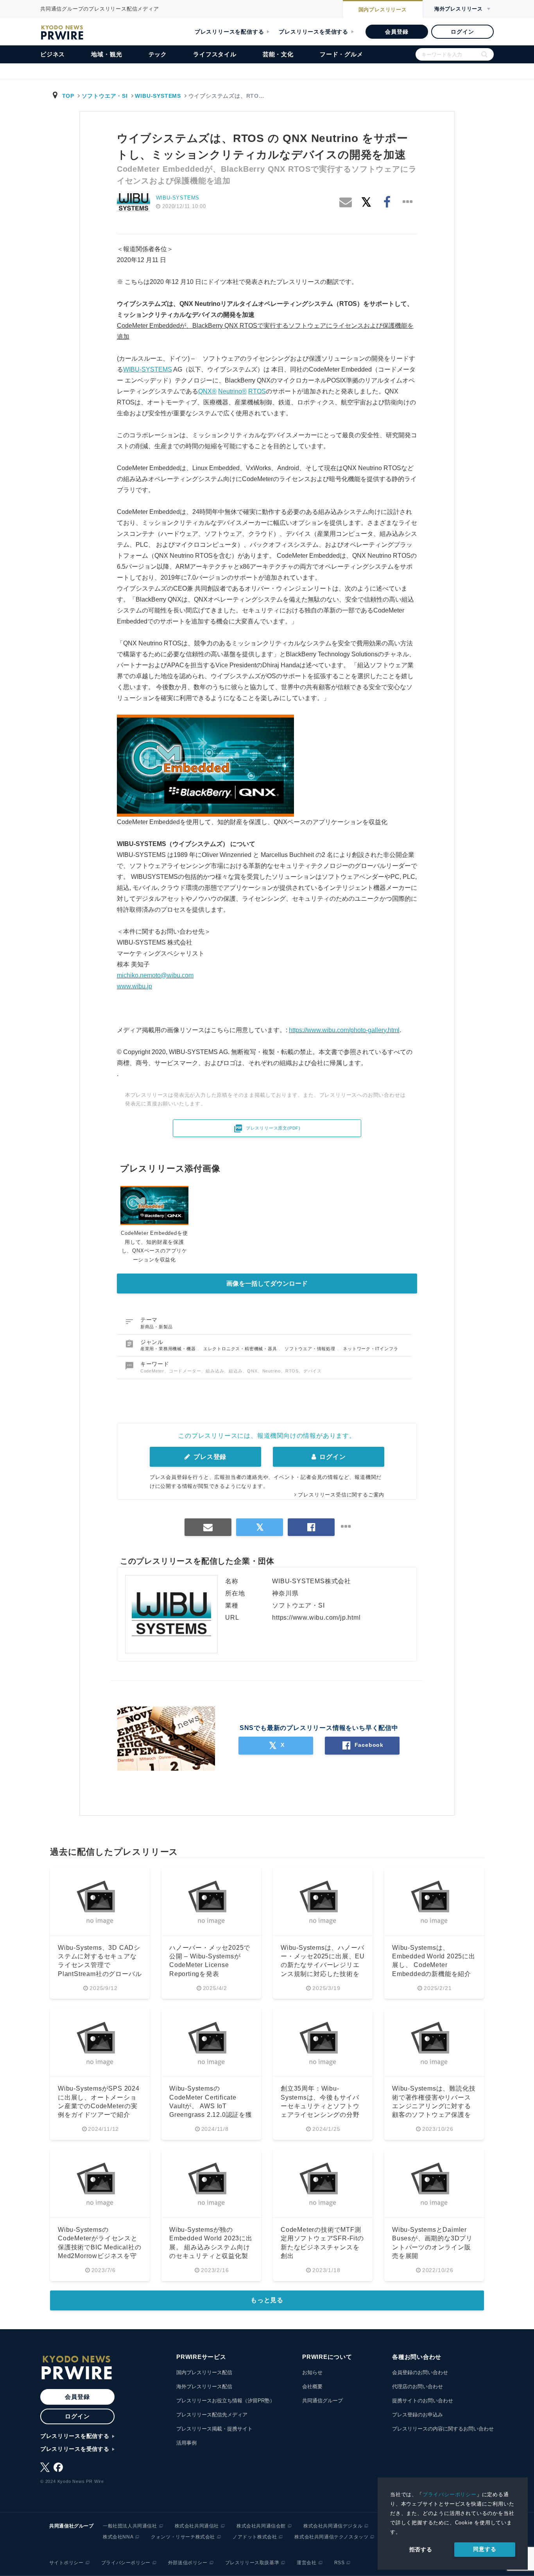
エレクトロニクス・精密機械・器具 (241, 1349)
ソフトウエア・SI (105, 96)
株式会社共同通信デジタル (333, 2526)
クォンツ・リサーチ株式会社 (183, 2537)
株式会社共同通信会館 (261, 2526)
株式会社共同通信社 (197, 2526)
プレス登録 (209, 1457)
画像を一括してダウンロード (267, 1284)
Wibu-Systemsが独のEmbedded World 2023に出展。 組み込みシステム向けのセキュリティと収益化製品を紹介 (211, 2247)
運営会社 (306, 2563)
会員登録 (397, 32)
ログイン (462, 32)
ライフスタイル (215, 54)
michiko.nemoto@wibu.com (155, 975)
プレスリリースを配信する (229, 32)
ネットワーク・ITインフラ (370, 1349)
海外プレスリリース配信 (204, 2386)
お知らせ (312, 2372)
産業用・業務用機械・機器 (169, 1349)
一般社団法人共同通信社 (130, 2526)
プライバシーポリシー (450, 2494)
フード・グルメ (341, 54)
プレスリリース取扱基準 (252, 2563)
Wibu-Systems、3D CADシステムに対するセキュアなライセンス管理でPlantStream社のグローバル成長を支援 (100, 1965)
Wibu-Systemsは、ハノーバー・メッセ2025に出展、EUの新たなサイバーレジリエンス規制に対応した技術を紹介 (323, 1965)
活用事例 (186, 2443)
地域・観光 (107, 54)
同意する (485, 2549)
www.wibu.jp (134, 986)
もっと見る (267, 2300)
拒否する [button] (421, 2549)
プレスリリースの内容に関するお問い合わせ (443, 2429)
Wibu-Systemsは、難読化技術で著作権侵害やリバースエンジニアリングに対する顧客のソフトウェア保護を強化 (434, 2106)
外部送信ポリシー (188, 2563)
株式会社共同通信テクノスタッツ (331, 2537)
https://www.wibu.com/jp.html (316, 1618)
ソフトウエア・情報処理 (311, 1349)
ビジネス (53, 54)
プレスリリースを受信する (314, 32)
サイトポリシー (66, 2563)
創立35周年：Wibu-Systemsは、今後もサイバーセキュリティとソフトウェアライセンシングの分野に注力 (320, 2106)
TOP (68, 96)
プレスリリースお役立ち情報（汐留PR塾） (226, 2401)
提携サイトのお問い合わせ (423, 2401)
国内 (383, 10)
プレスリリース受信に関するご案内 (341, 1495)
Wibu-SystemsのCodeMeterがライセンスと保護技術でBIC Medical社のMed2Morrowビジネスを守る (99, 2247)
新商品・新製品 (157, 1327)
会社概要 (312, 2386)
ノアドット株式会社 (255, 2537)
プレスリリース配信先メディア (212, 2415)
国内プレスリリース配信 (204, 2372)
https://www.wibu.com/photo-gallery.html (344, 1030)
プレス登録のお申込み (418, 2415)
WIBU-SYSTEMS (158, 96)
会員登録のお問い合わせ (420, 2372)
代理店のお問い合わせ (418, 2386)
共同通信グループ (323, 2401)
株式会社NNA (118, 2537)
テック (158, 54)
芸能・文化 (278, 54)
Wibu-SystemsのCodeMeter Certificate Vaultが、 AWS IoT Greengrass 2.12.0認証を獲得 (211, 2106)
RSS (340, 2563)
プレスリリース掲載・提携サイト (214, 2429)
